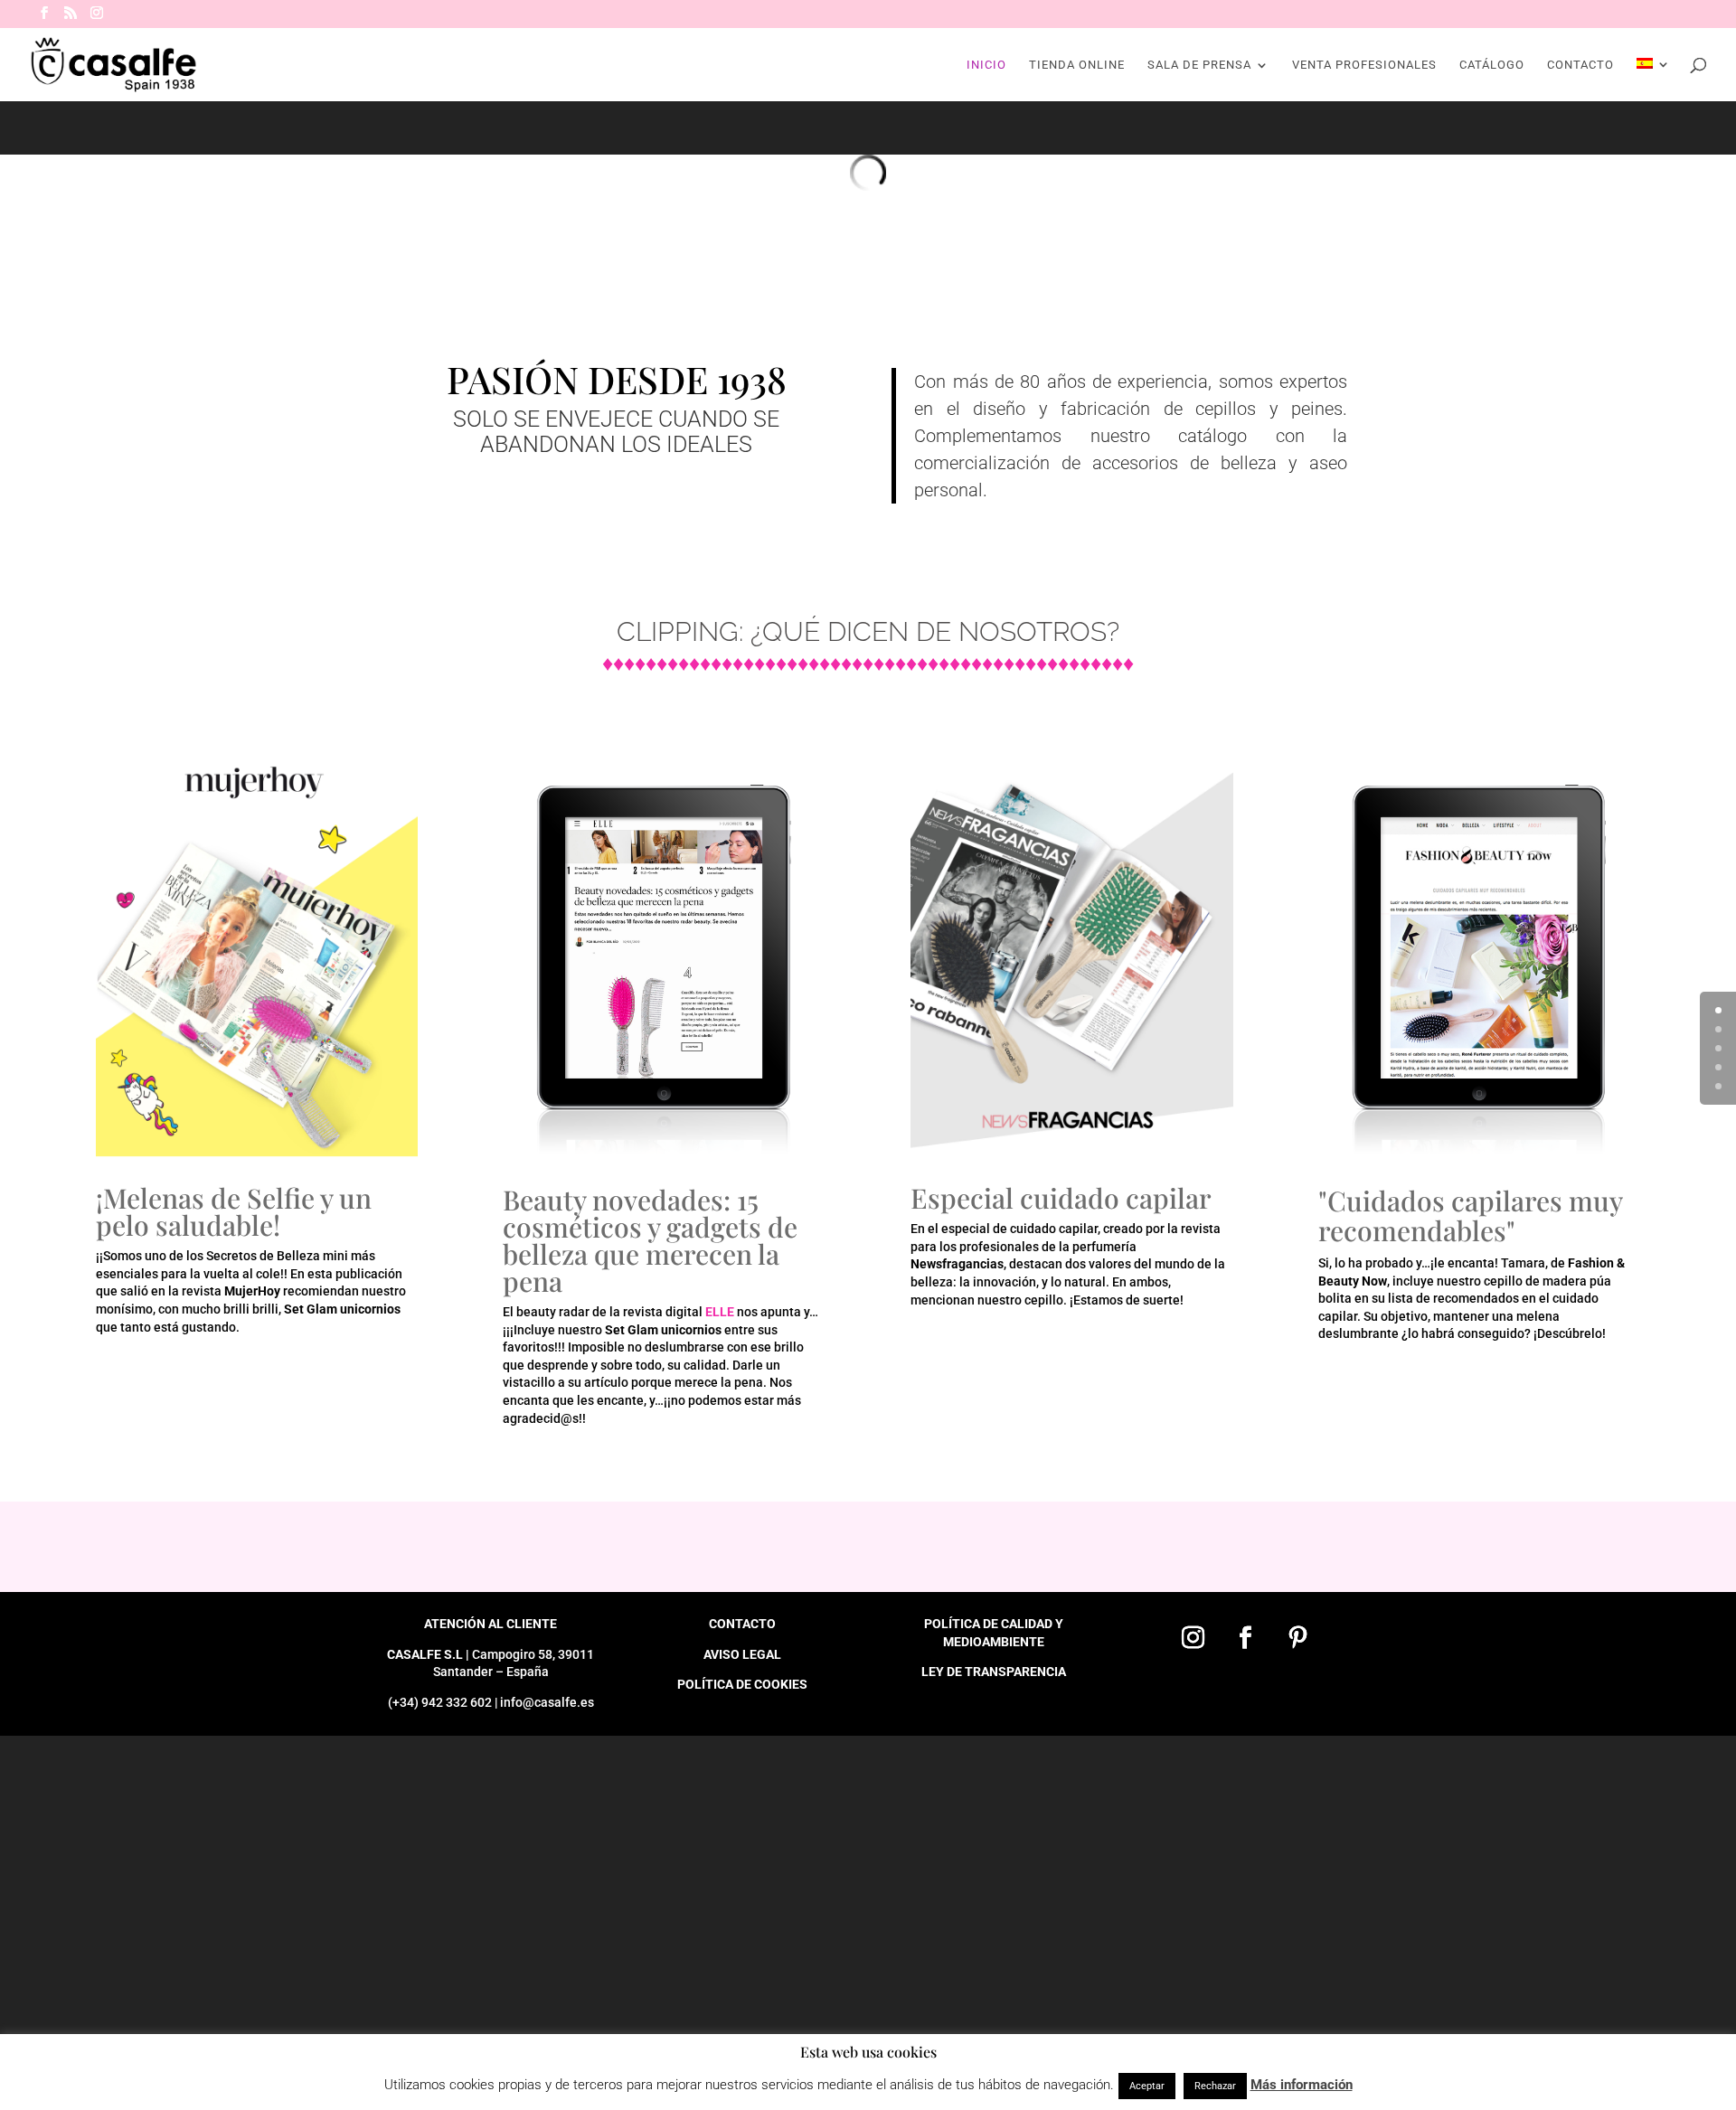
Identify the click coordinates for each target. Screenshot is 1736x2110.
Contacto (1580, 65)
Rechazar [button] (1215, 2086)
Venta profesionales (1364, 65)
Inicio (986, 65)
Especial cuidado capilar (1061, 1198)
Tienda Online (1077, 65)
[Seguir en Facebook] (1245, 1638)
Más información (1302, 2085)
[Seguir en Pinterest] (1297, 1638)
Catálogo (1492, 65)
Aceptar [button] (1147, 2086)
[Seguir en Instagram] (1193, 1638)
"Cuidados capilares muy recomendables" (1470, 1215)
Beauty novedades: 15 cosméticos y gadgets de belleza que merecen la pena (650, 1240)
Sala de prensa (1199, 65)
